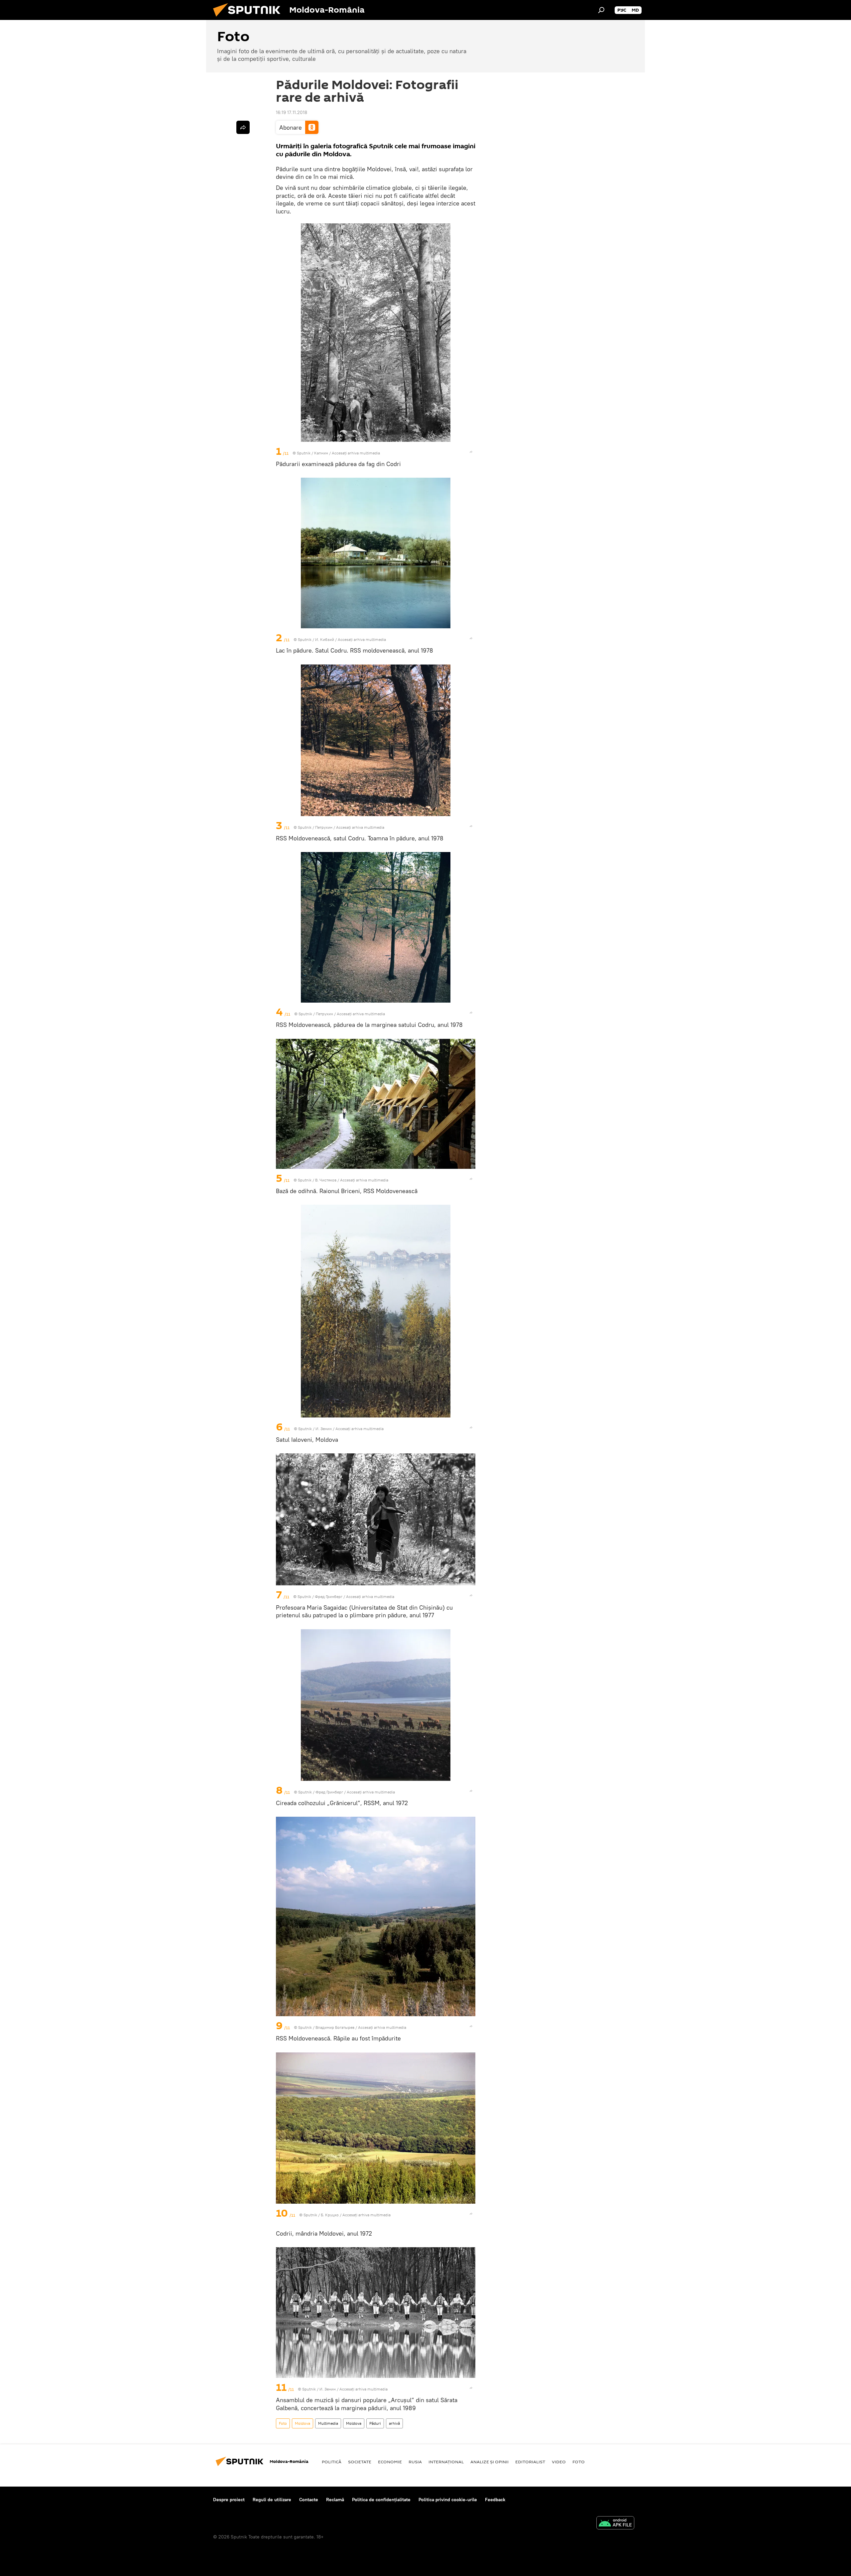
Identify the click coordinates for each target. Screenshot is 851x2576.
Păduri (375, 2423)
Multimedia (328, 2423)
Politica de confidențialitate (381, 2500)
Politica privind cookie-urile (448, 2500)
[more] (471, 452)
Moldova (303, 2423)
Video (559, 2462)
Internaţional (446, 2462)
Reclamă (335, 2500)
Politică (332, 2462)
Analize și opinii (489, 2462)
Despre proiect (229, 2500)
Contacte (309, 2500)
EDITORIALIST (530, 2462)
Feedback (495, 2500)
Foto (283, 2423)
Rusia (415, 2462)
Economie (390, 2462)
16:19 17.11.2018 (292, 112)
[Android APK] (615, 2524)
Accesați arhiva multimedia (356, 453)
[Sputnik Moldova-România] (249, 18)
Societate (360, 2462)
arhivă (394, 2423)
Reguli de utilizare (272, 2500)
